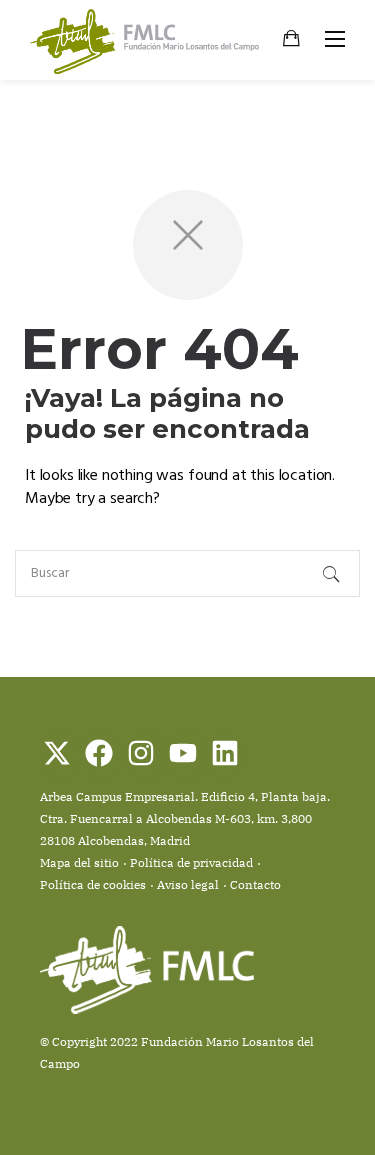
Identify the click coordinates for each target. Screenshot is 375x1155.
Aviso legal (188, 884)
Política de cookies (93, 884)
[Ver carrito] (291, 41)
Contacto (255, 884)
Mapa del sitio (79, 862)
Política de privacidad (191, 862)
